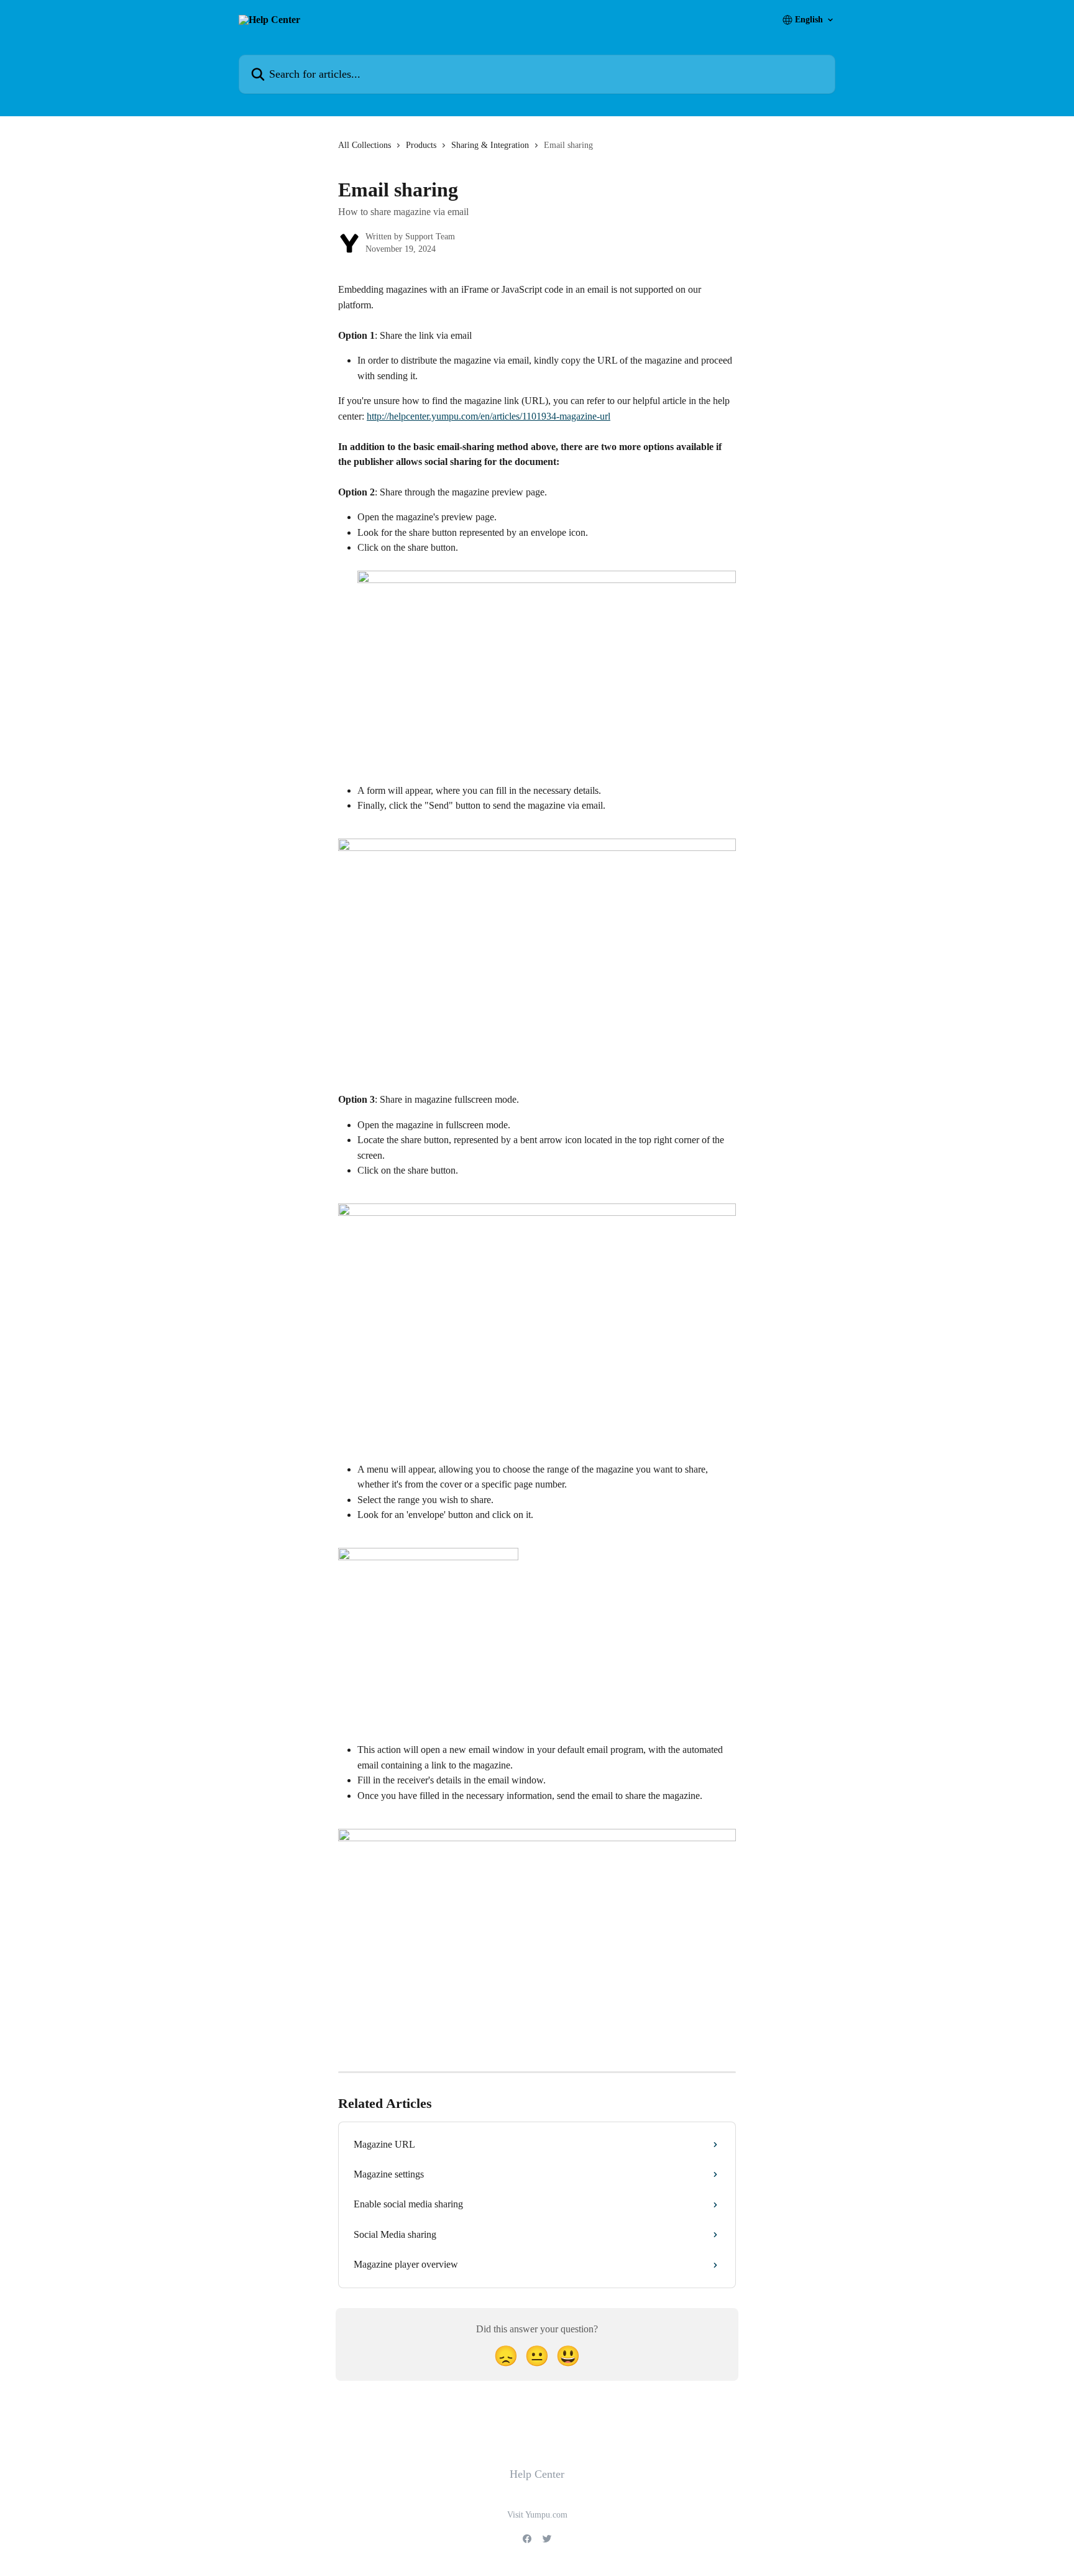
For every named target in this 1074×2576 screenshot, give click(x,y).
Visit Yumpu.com (537, 2515)
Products (421, 145)
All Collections (365, 145)
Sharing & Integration (490, 145)
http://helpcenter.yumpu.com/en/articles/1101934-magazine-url (489, 416)
